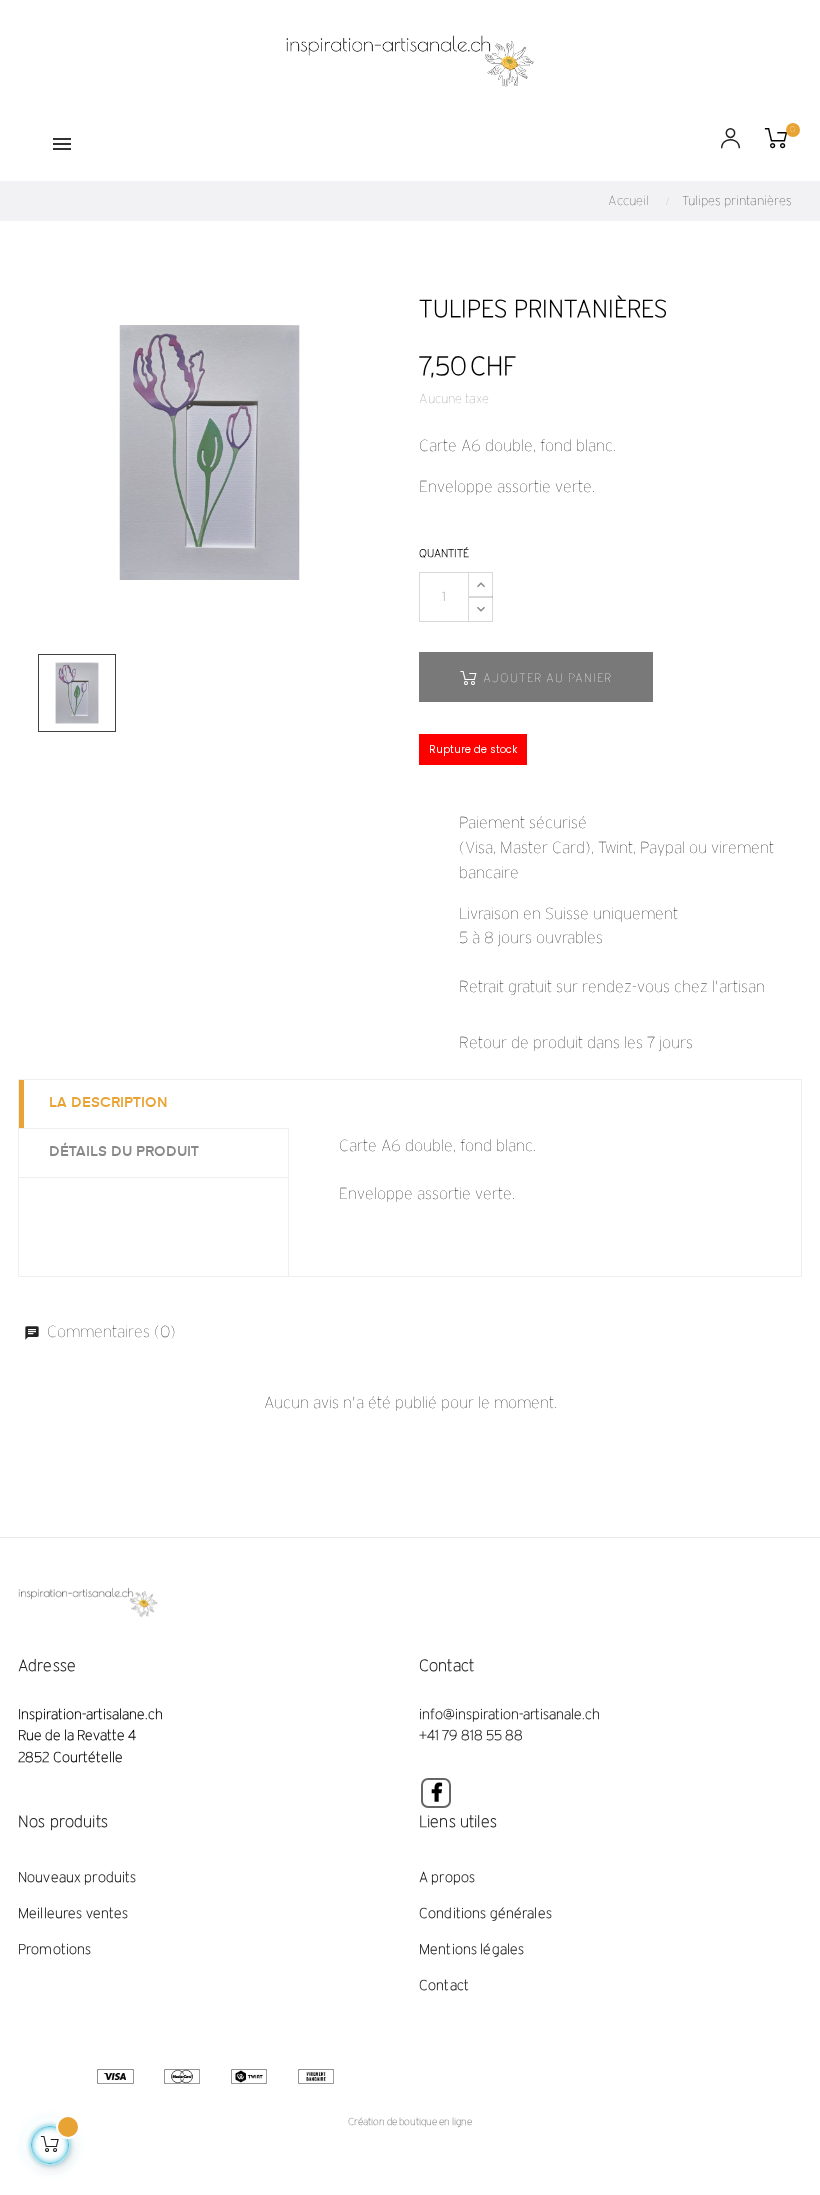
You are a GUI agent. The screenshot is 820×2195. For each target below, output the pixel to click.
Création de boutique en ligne (410, 2121)
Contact (444, 1985)
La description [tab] (108, 1103)
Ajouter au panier (545, 677)
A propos (447, 1877)
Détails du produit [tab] (124, 1152)
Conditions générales (485, 1913)
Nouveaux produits (77, 1877)
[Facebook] (436, 1793)
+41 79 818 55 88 (472, 1735)
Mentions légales (471, 1949)
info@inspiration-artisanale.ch (509, 1714)
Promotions (54, 1949)
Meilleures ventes (73, 1913)
